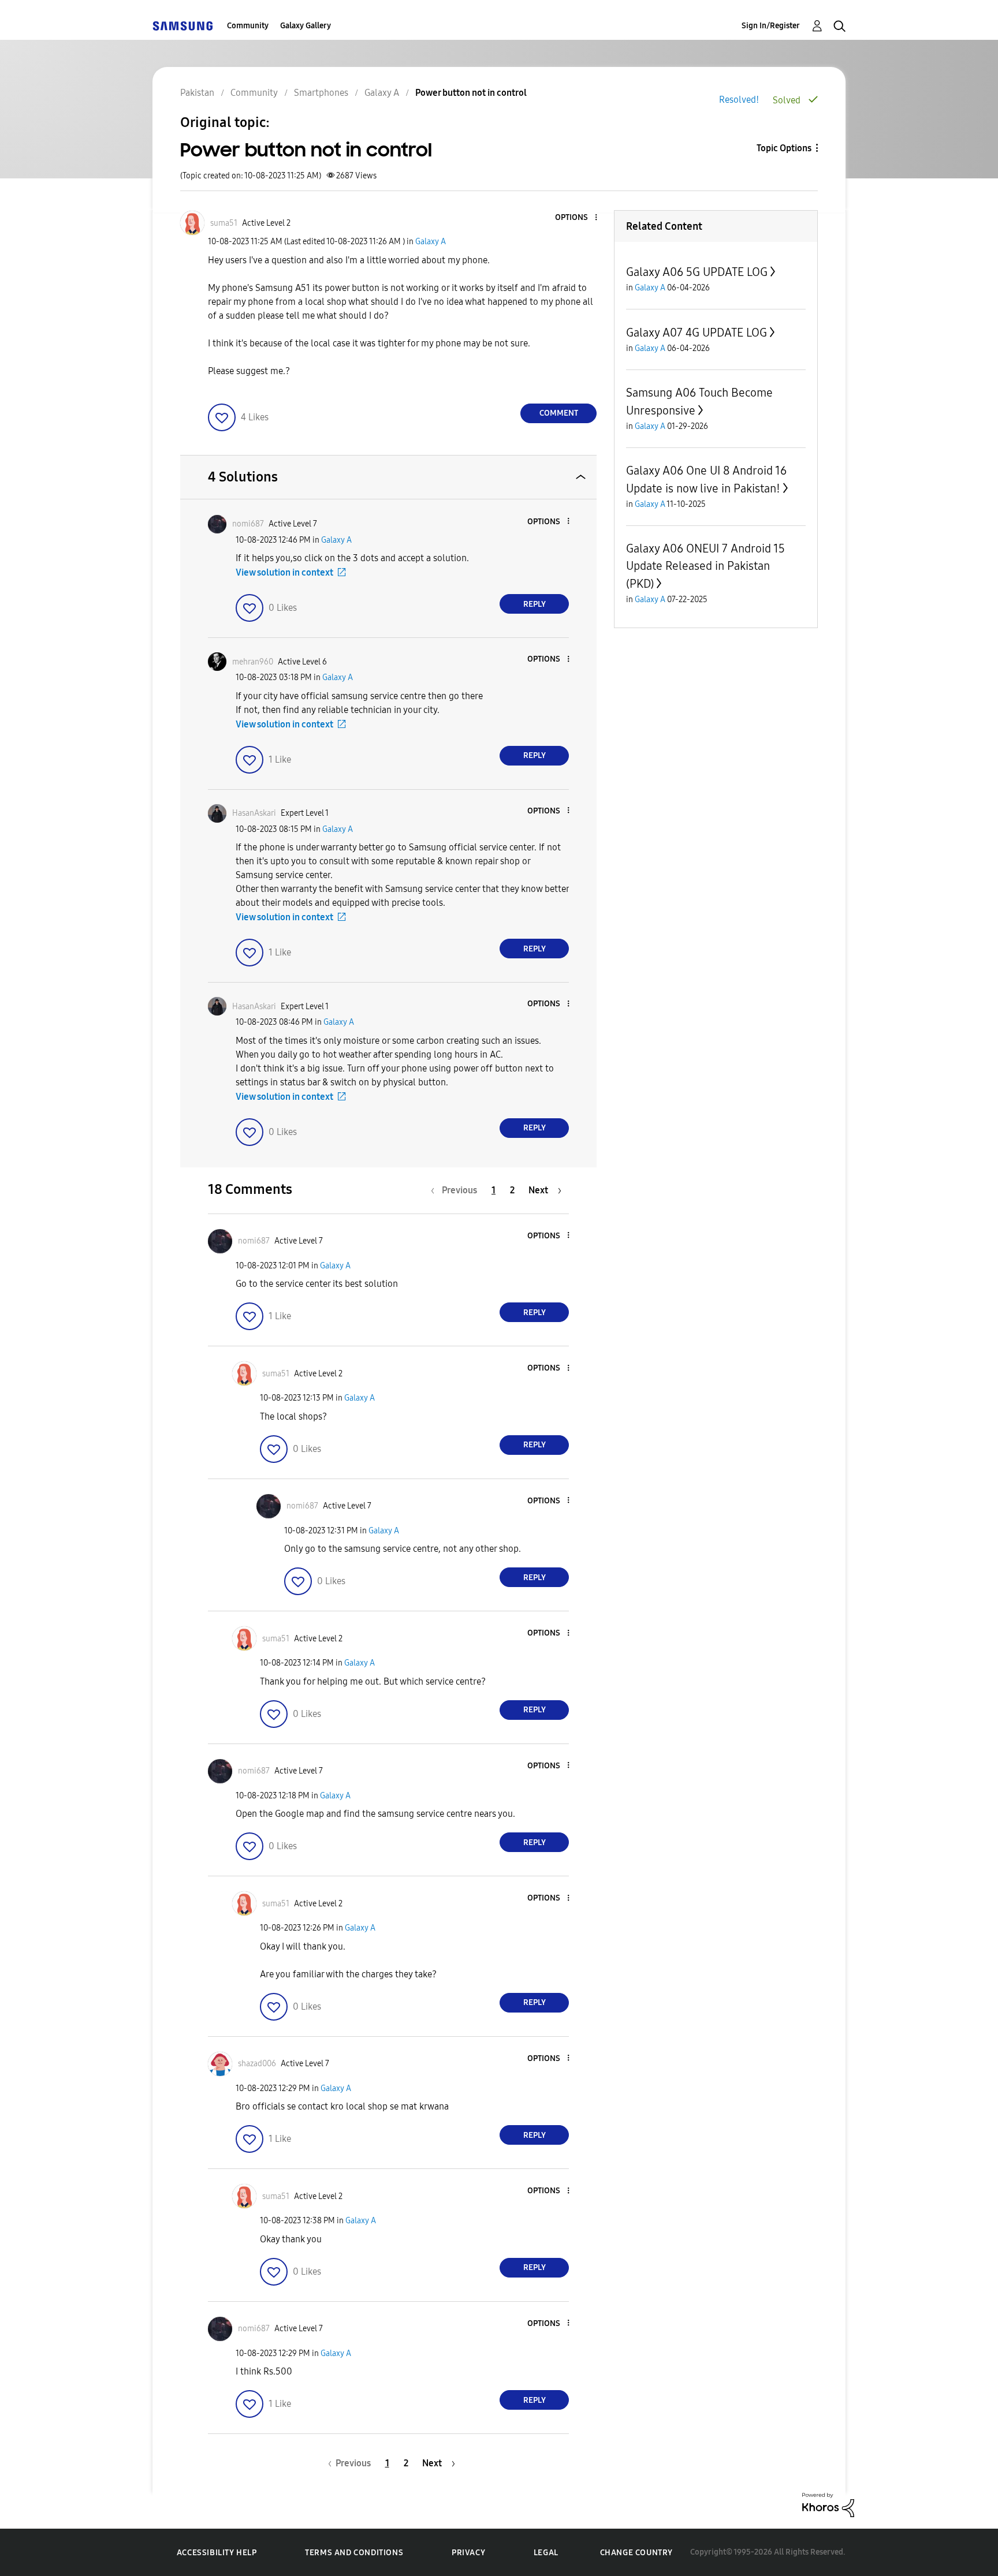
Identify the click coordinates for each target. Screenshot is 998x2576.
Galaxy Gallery (306, 26)
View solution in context (284, 572)
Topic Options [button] (784, 148)
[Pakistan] (183, 26)
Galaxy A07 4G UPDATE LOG (697, 333)
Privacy (468, 2553)
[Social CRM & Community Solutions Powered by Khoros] (828, 2504)
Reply (535, 604)
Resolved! (739, 100)
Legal (546, 2553)
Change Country (636, 2553)
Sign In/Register (771, 26)
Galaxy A (431, 242)
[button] (577, 218)
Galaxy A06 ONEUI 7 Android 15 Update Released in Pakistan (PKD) (705, 566)
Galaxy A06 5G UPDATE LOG (697, 272)
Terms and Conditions (354, 2553)
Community (248, 26)
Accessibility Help (217, 2553)
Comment (559, 413)
